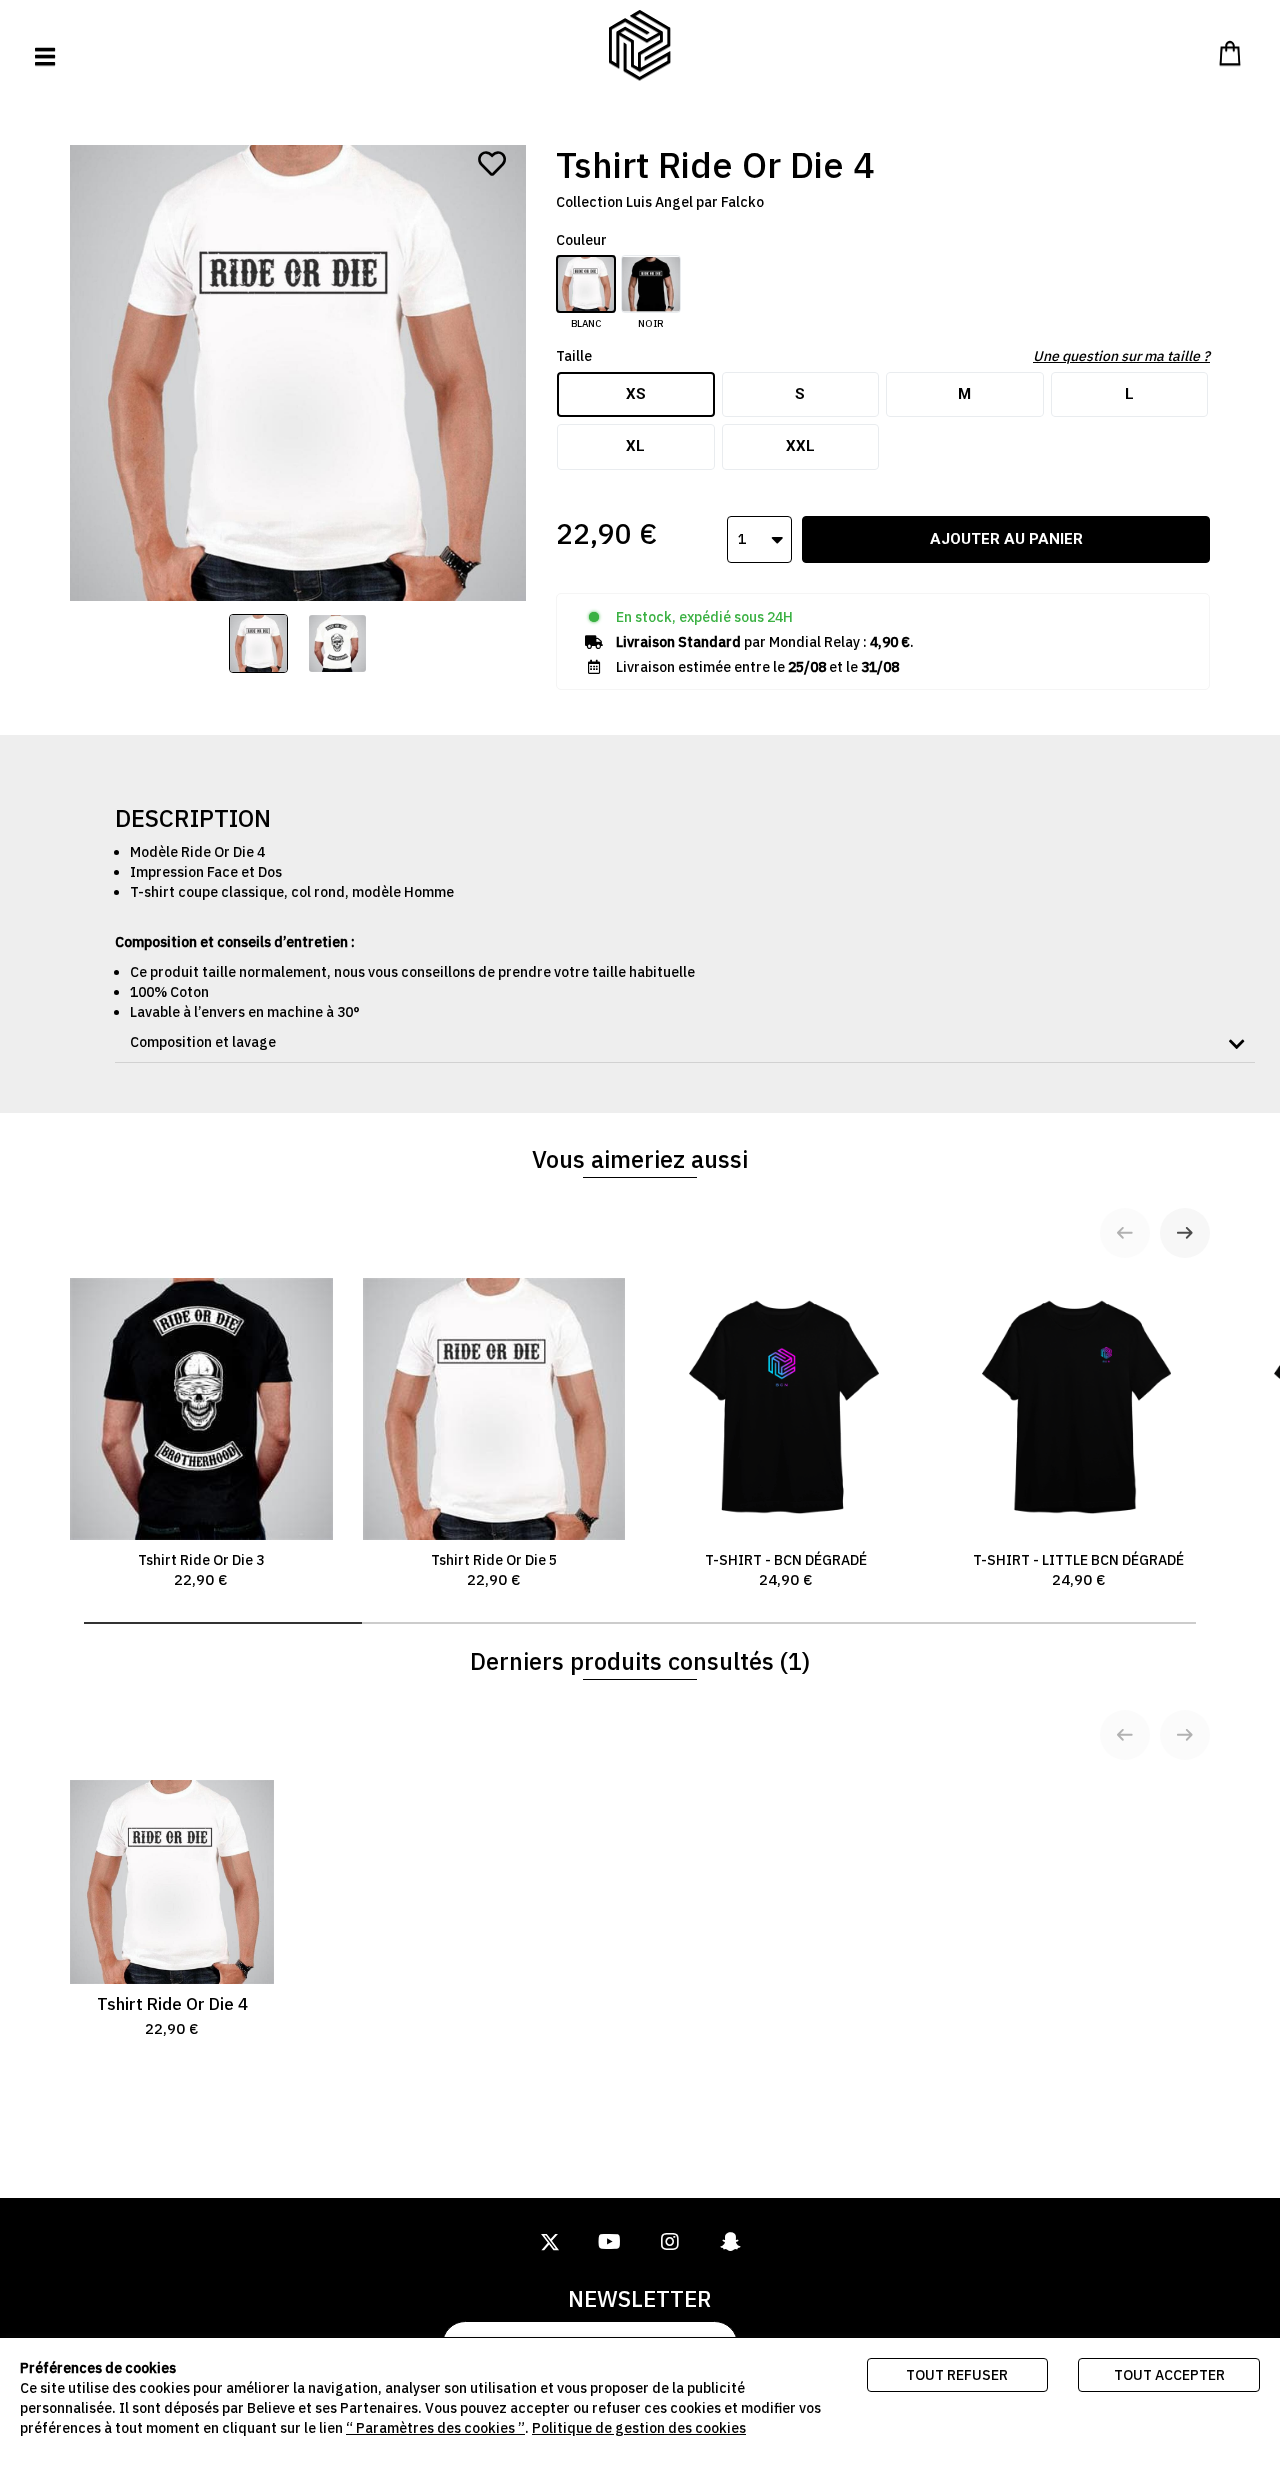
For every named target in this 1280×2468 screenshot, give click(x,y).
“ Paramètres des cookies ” (435, 2428)
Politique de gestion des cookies (639, 2428)
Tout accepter (1169, 2375)
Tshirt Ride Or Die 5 (494, 1570)
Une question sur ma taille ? (1121, 356)
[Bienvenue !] (640, 45)
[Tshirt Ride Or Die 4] (258, 643)
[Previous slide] (1125, 1233)
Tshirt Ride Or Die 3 (201, 1570)
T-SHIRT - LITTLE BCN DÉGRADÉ (1078, 1570)
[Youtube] (610, 2242)
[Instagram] (670, 2242)
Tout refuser (957, 2375)
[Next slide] (1185, 1233)
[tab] (685, 1042)
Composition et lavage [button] (203, 1042)
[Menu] (45, 56)
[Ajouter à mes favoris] (492, 164)
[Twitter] (550, 2242)
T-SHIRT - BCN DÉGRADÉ (786, 1570)
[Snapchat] (730, 2242)
